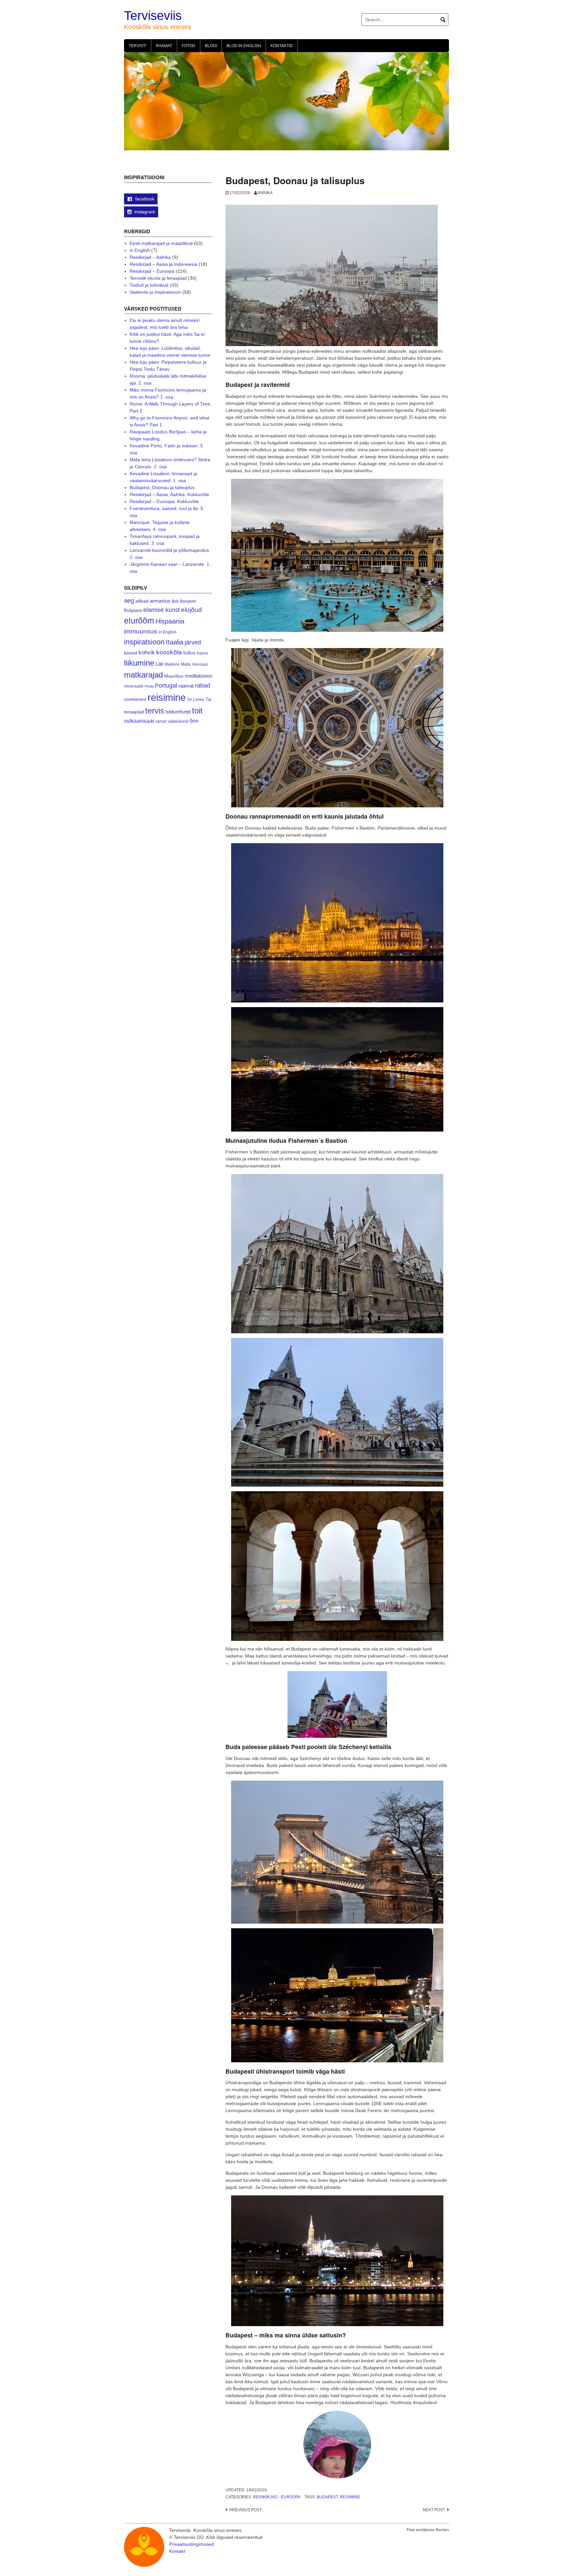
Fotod (189, 46)
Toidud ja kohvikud (149, 285)
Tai (208, 699)
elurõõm (139, 621)
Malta (186, 664)
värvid (161, 721)
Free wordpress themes (428, 2530)
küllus (189, 653)
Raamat (164, 46)
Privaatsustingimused (191, 2544)
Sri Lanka (196, 699)
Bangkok (188, 601)
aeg (129, 601)
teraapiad (134, 712)
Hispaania (170, 621)
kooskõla (169, 652)
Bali (175, 601)
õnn (194, 721)
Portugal (166, 686)
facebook (144, 199)
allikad (142, 601)
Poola (149, 686)
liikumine (139, 663)
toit (197, 711)
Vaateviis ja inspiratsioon (155, 292)
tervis (155, 711)
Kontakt (177, 2551)
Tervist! (137, 46)
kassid (131, 653)
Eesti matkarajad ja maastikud (161, 243)
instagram (145, 212)
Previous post (246, 2510)
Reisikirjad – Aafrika (150, 257)
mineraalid (134, 686)
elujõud (191, 610)
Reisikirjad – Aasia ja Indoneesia (163, 264)
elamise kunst (161, 610)
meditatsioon (198, 676)
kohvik (147, 652)
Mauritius (174, 676)
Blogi (211, 46)
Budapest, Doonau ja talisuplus (162, 487)
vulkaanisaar (139, 721)
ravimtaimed (135, 699)
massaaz (200, 664)
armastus (160, 601)
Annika (265, 193)
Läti (159, 664)
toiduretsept (178, 712)
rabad (203, 686)
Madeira (172, 664)
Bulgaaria (133, 610)
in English (140, 250)
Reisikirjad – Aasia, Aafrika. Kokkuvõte (169, 494)
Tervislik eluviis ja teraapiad (158, 278)
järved (193, 642)
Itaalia (175, 642)
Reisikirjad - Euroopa (277, 2497)
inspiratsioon (144, 642)
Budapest (327, 2497)
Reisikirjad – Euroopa (152, 271)
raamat (186, 686)
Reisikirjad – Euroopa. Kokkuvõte (164, 501)
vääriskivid (178, 721)
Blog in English (244, 46)
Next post (434, 2510)
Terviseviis (153, 16)
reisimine (350, 2497)
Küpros (202, 653)
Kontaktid (282, 46)
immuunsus (141, 631)
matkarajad (143, 675)
